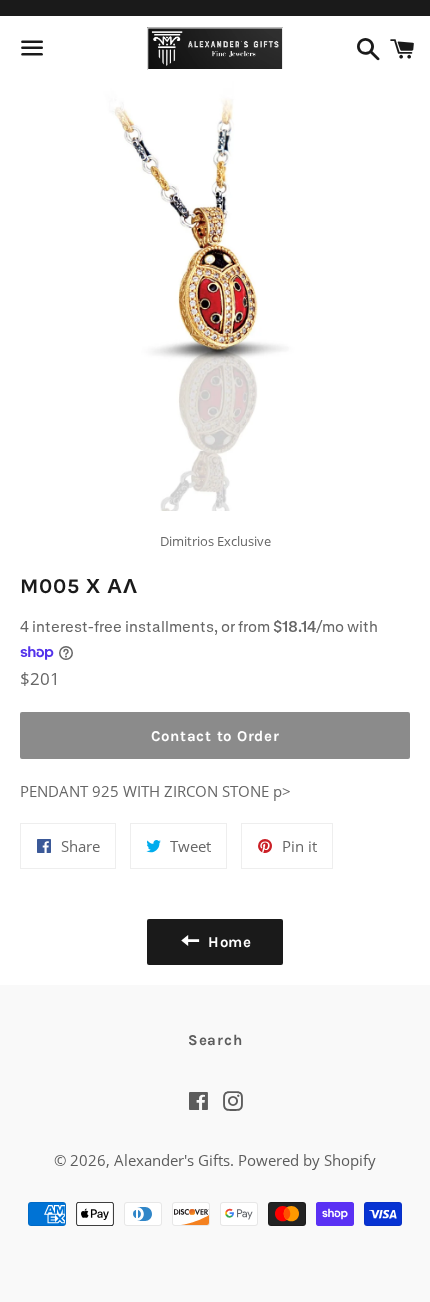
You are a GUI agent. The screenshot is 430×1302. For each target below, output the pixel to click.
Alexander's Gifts (172, 1160)
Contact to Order (215, 736)
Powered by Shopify (307, 1160)
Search (215, 1040)
